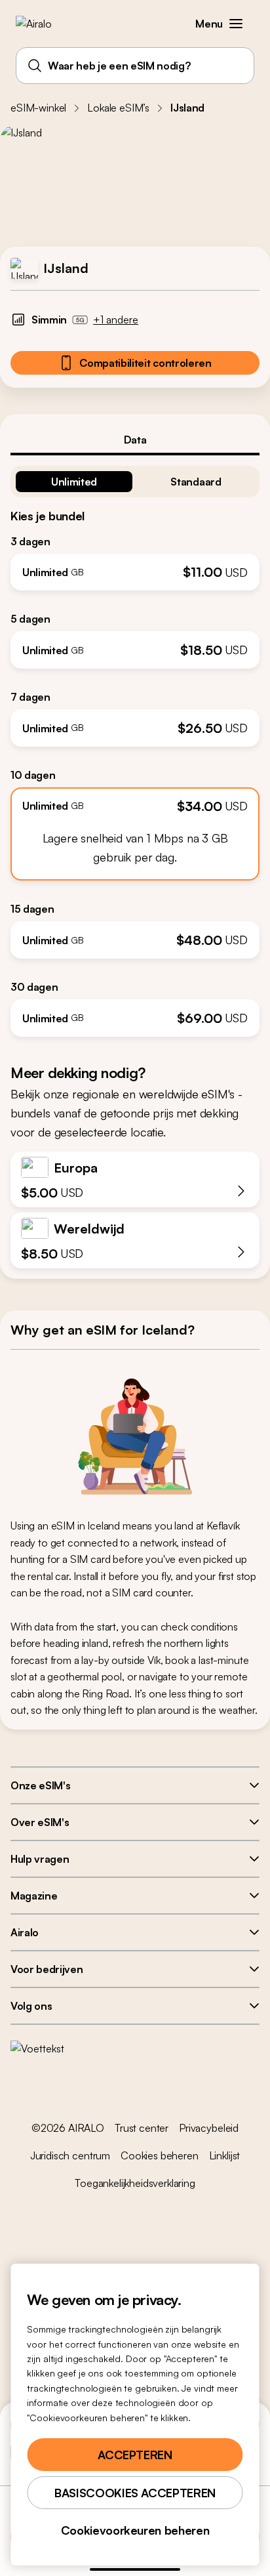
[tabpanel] (135, 746)
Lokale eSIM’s (118, 108)
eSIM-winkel (38, 108)
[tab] (135, 440)
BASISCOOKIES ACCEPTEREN (135, 2493)
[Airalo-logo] (43, 24)
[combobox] (135, 66)
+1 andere (116, 320)
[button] (236, 24)
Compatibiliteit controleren (145, 363)
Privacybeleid (209, 2128)
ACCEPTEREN (135, 2455)
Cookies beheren (160, 2155)
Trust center (142, 2128)
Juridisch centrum (70, 2155)
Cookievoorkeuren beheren (135, 2530)
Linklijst (225, 2155)
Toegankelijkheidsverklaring (135, 2183)
